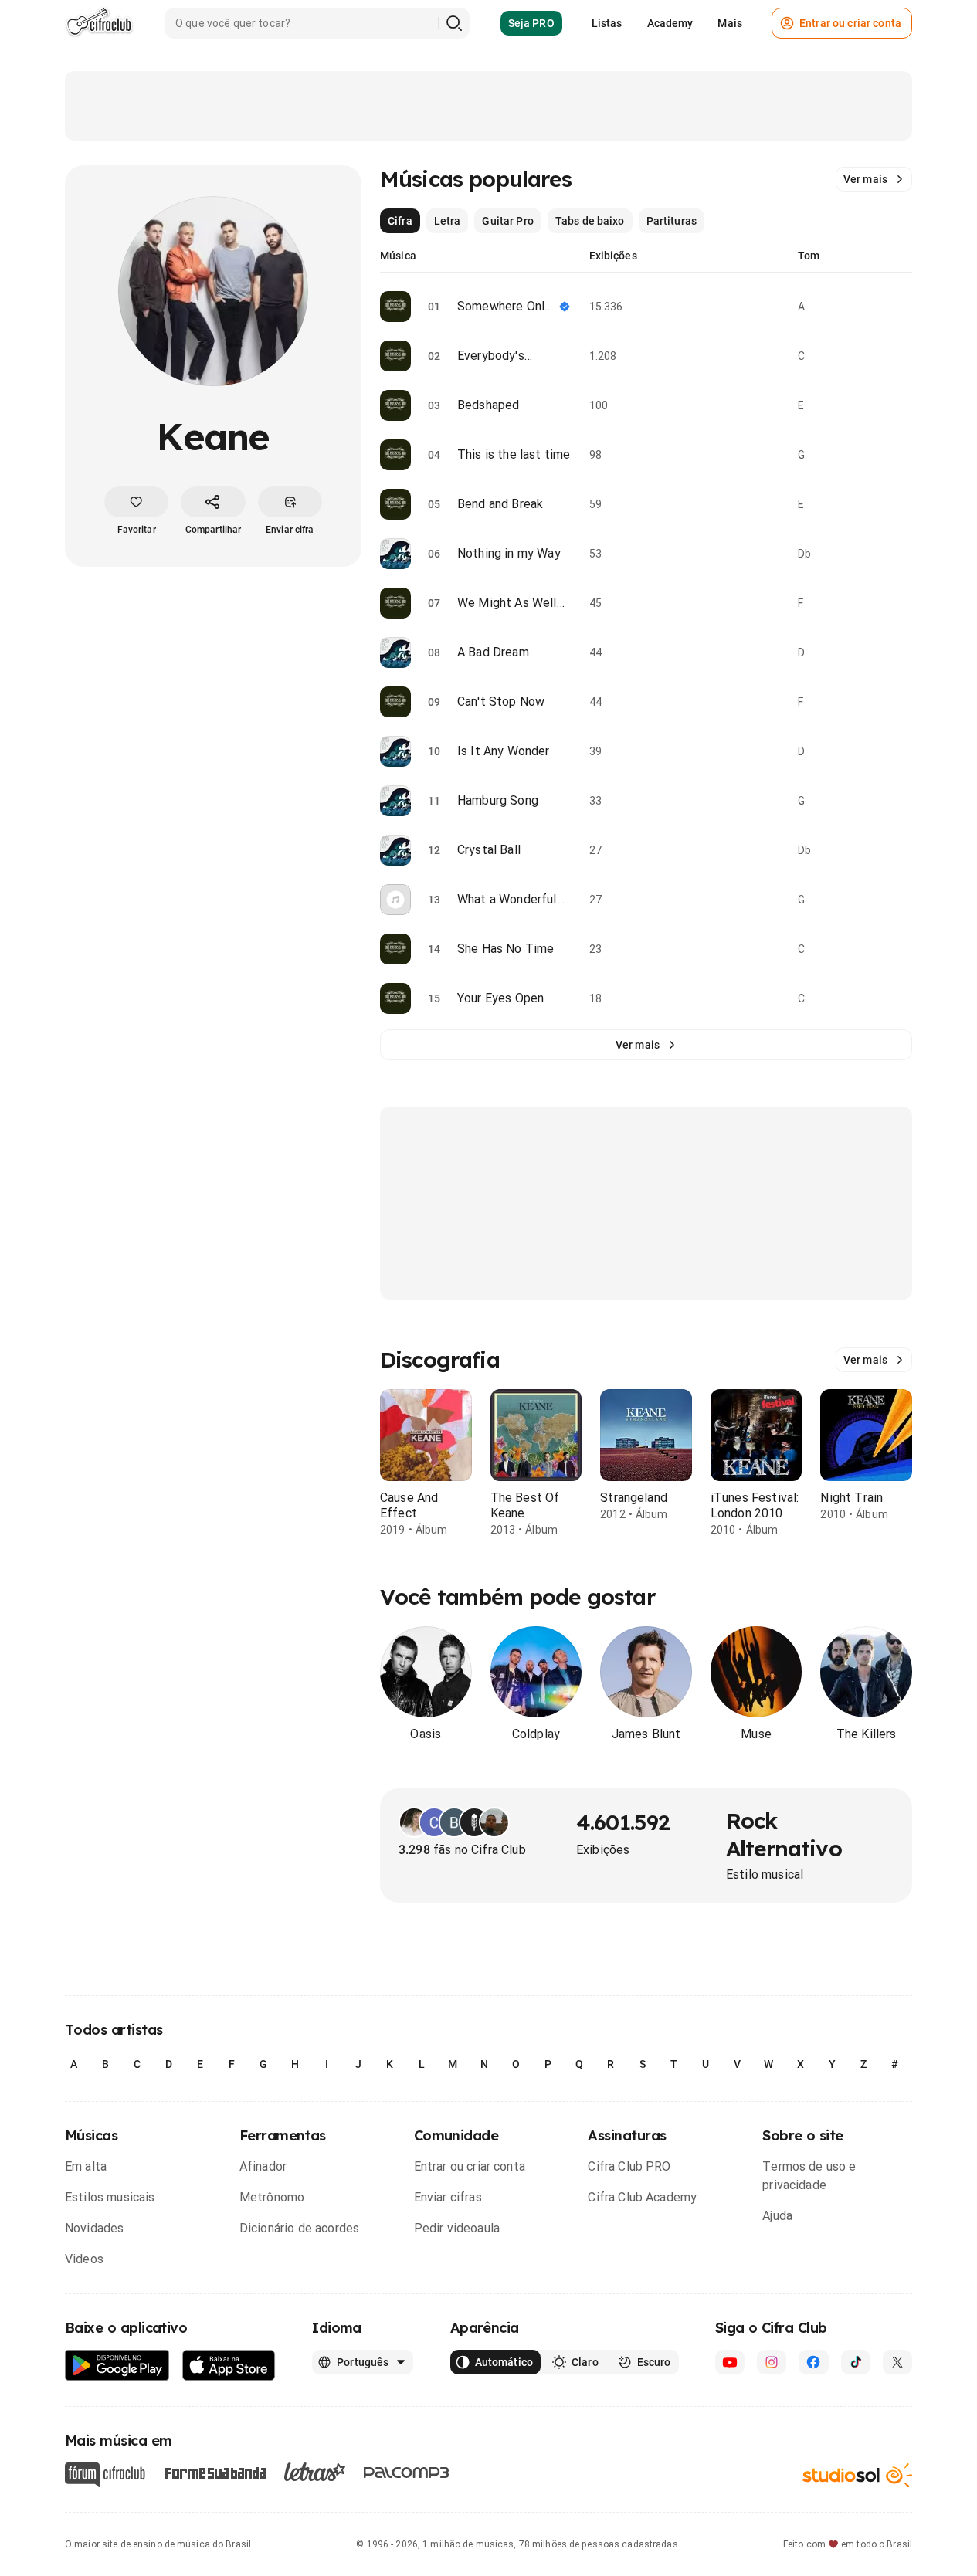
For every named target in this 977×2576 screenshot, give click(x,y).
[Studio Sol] (857, 2475)
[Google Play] (117, 2366)
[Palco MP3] (407, 2473)
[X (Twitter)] (897, 2362)
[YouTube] (730, 2362)
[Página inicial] (99, 23)
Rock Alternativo (784, 1834)
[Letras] (315, 2472)
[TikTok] (856, 2362)
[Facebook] (813, 2362)
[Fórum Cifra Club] (105, 2475)
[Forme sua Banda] (215, 2472)
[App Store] (229, 2366)
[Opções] (903, 307)
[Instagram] (772, 2362)
